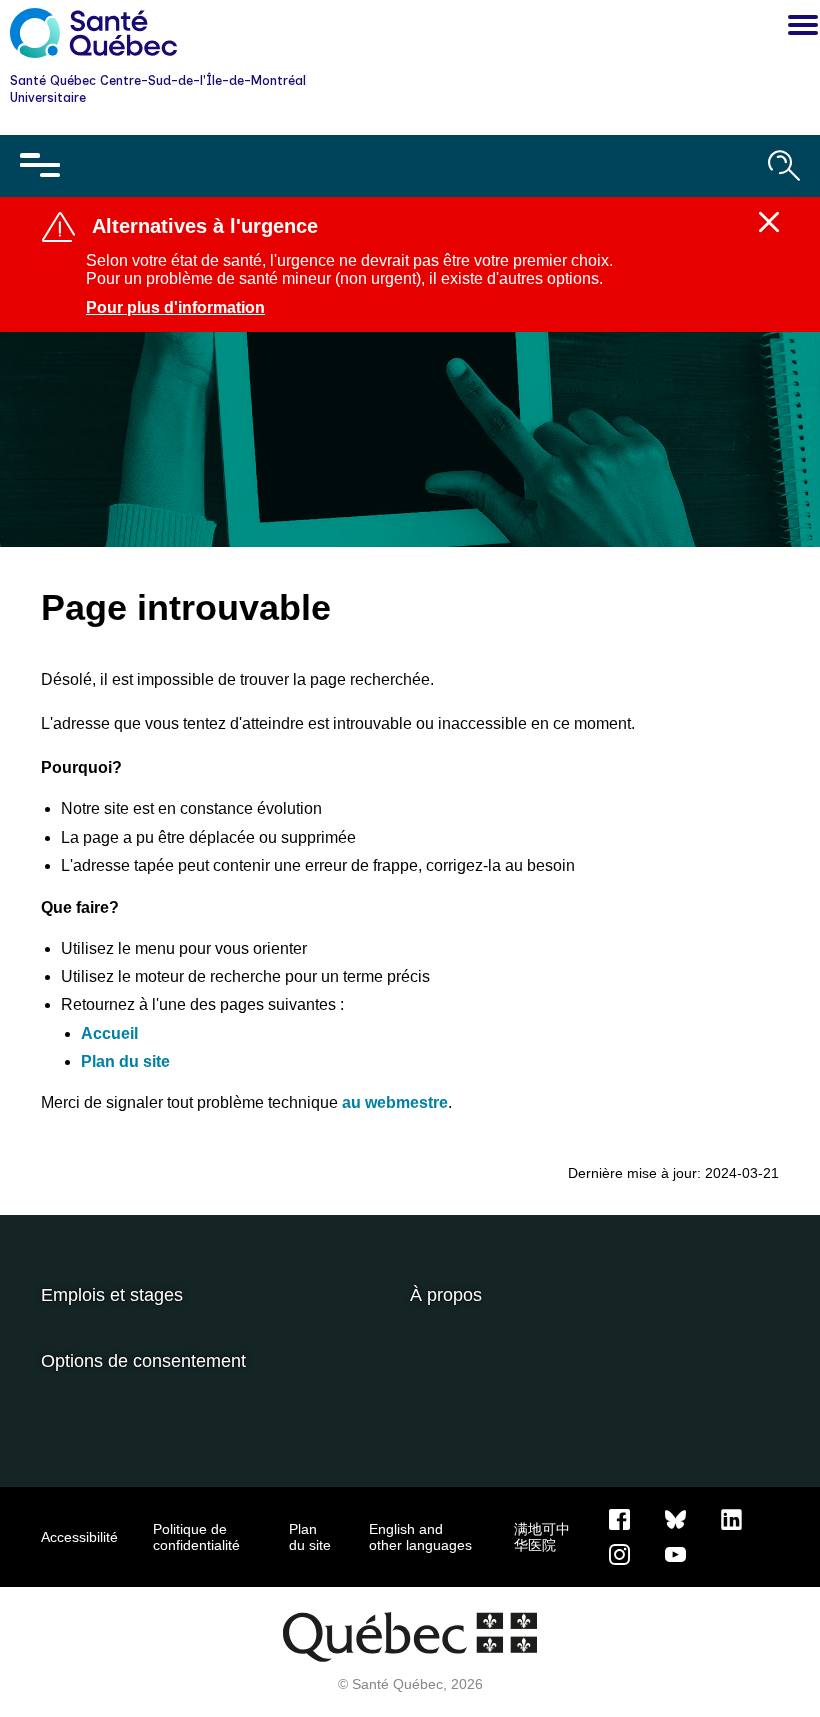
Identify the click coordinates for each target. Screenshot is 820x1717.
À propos (446, 1295)
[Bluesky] (675, 1518)
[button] (798, 28)
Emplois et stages (112, 1295)
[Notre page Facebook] (619, 1518)
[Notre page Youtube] (675, 1553)
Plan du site (125, 1061)
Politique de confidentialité (196, 1537)
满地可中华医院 (542, 1537)
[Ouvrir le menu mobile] (40, 166)
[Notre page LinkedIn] (731, 1518)
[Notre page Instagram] (619, 1553)
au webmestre (395, 1102)
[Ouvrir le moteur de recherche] (784, 166)
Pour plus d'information (175, 307)
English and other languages (420, 1537)
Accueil (109, 1033)
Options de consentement (143, 1361)
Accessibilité (79, 1537)
